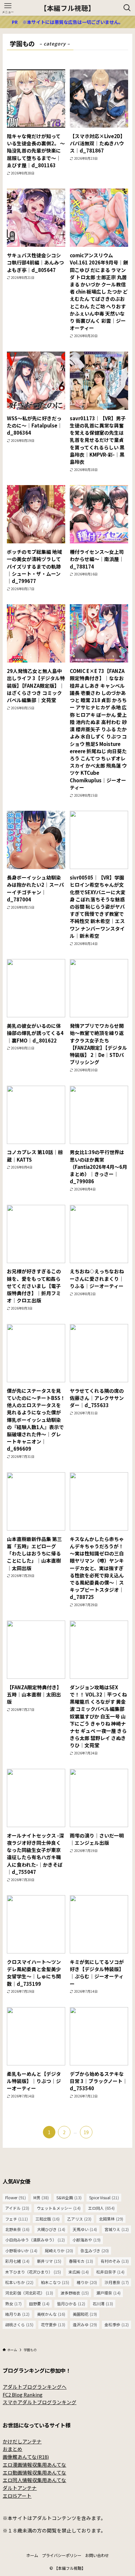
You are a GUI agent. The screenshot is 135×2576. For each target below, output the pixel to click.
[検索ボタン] (127, 8)
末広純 (79, 2272)
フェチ (17, 2219)
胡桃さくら (19, 2325)
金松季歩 (117, 2325)
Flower (16, 2198)
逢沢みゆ (85, 2325)
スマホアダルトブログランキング (39, 2402)
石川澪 (103, 2304)
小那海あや (87, 2240)
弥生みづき (95, 2251)
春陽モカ (81, 2261)
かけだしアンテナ (22, 2441)
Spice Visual (104, 2198)
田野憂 (39, 2304)
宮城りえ (117, 2229)
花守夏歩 (53, 2325)
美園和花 (85, 2314)
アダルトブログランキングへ (35, 2387)
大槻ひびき (51, 2229)
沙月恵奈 (117, 2282)
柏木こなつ (55, 2282)
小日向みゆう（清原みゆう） (35, 2240)
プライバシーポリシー (62, 2555)
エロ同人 (101, 2208)
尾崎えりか (59, 2251)
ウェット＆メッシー (59, 2208)
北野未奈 (17, 2229)
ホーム (32, 2555)
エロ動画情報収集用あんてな (34, 2472)
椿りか (87, 2282)
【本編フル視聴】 (67, 8)
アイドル (17, 2208)
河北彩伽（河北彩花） (29, 2293)
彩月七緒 (17, 2261)
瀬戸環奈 (108, 2293)
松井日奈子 (110, 2272)
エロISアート (17, 2496)
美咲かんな (51, 2314)
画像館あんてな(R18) (26, 2457)
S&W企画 (69, 2198)
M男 (41, 2198)
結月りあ (17, 2314)
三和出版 (48, 2219)
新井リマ (49, 2261)
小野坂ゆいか (21, 2251)
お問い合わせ (97, 2555)
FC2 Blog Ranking (23, 2395)
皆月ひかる (71, 2304)
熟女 (13, 2304)
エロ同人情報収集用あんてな (34, 2480)
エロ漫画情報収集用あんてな (34, 2465)
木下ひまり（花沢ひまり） (33, 2272)
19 (86, 2132)
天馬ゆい (85, 2229)
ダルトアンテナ (20, 2488)
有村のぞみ (115, 2261)
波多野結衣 (75, 2293)
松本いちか (19, 2282)
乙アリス (79, 2219)
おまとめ (12, 2449)
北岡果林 (111, 2219)
